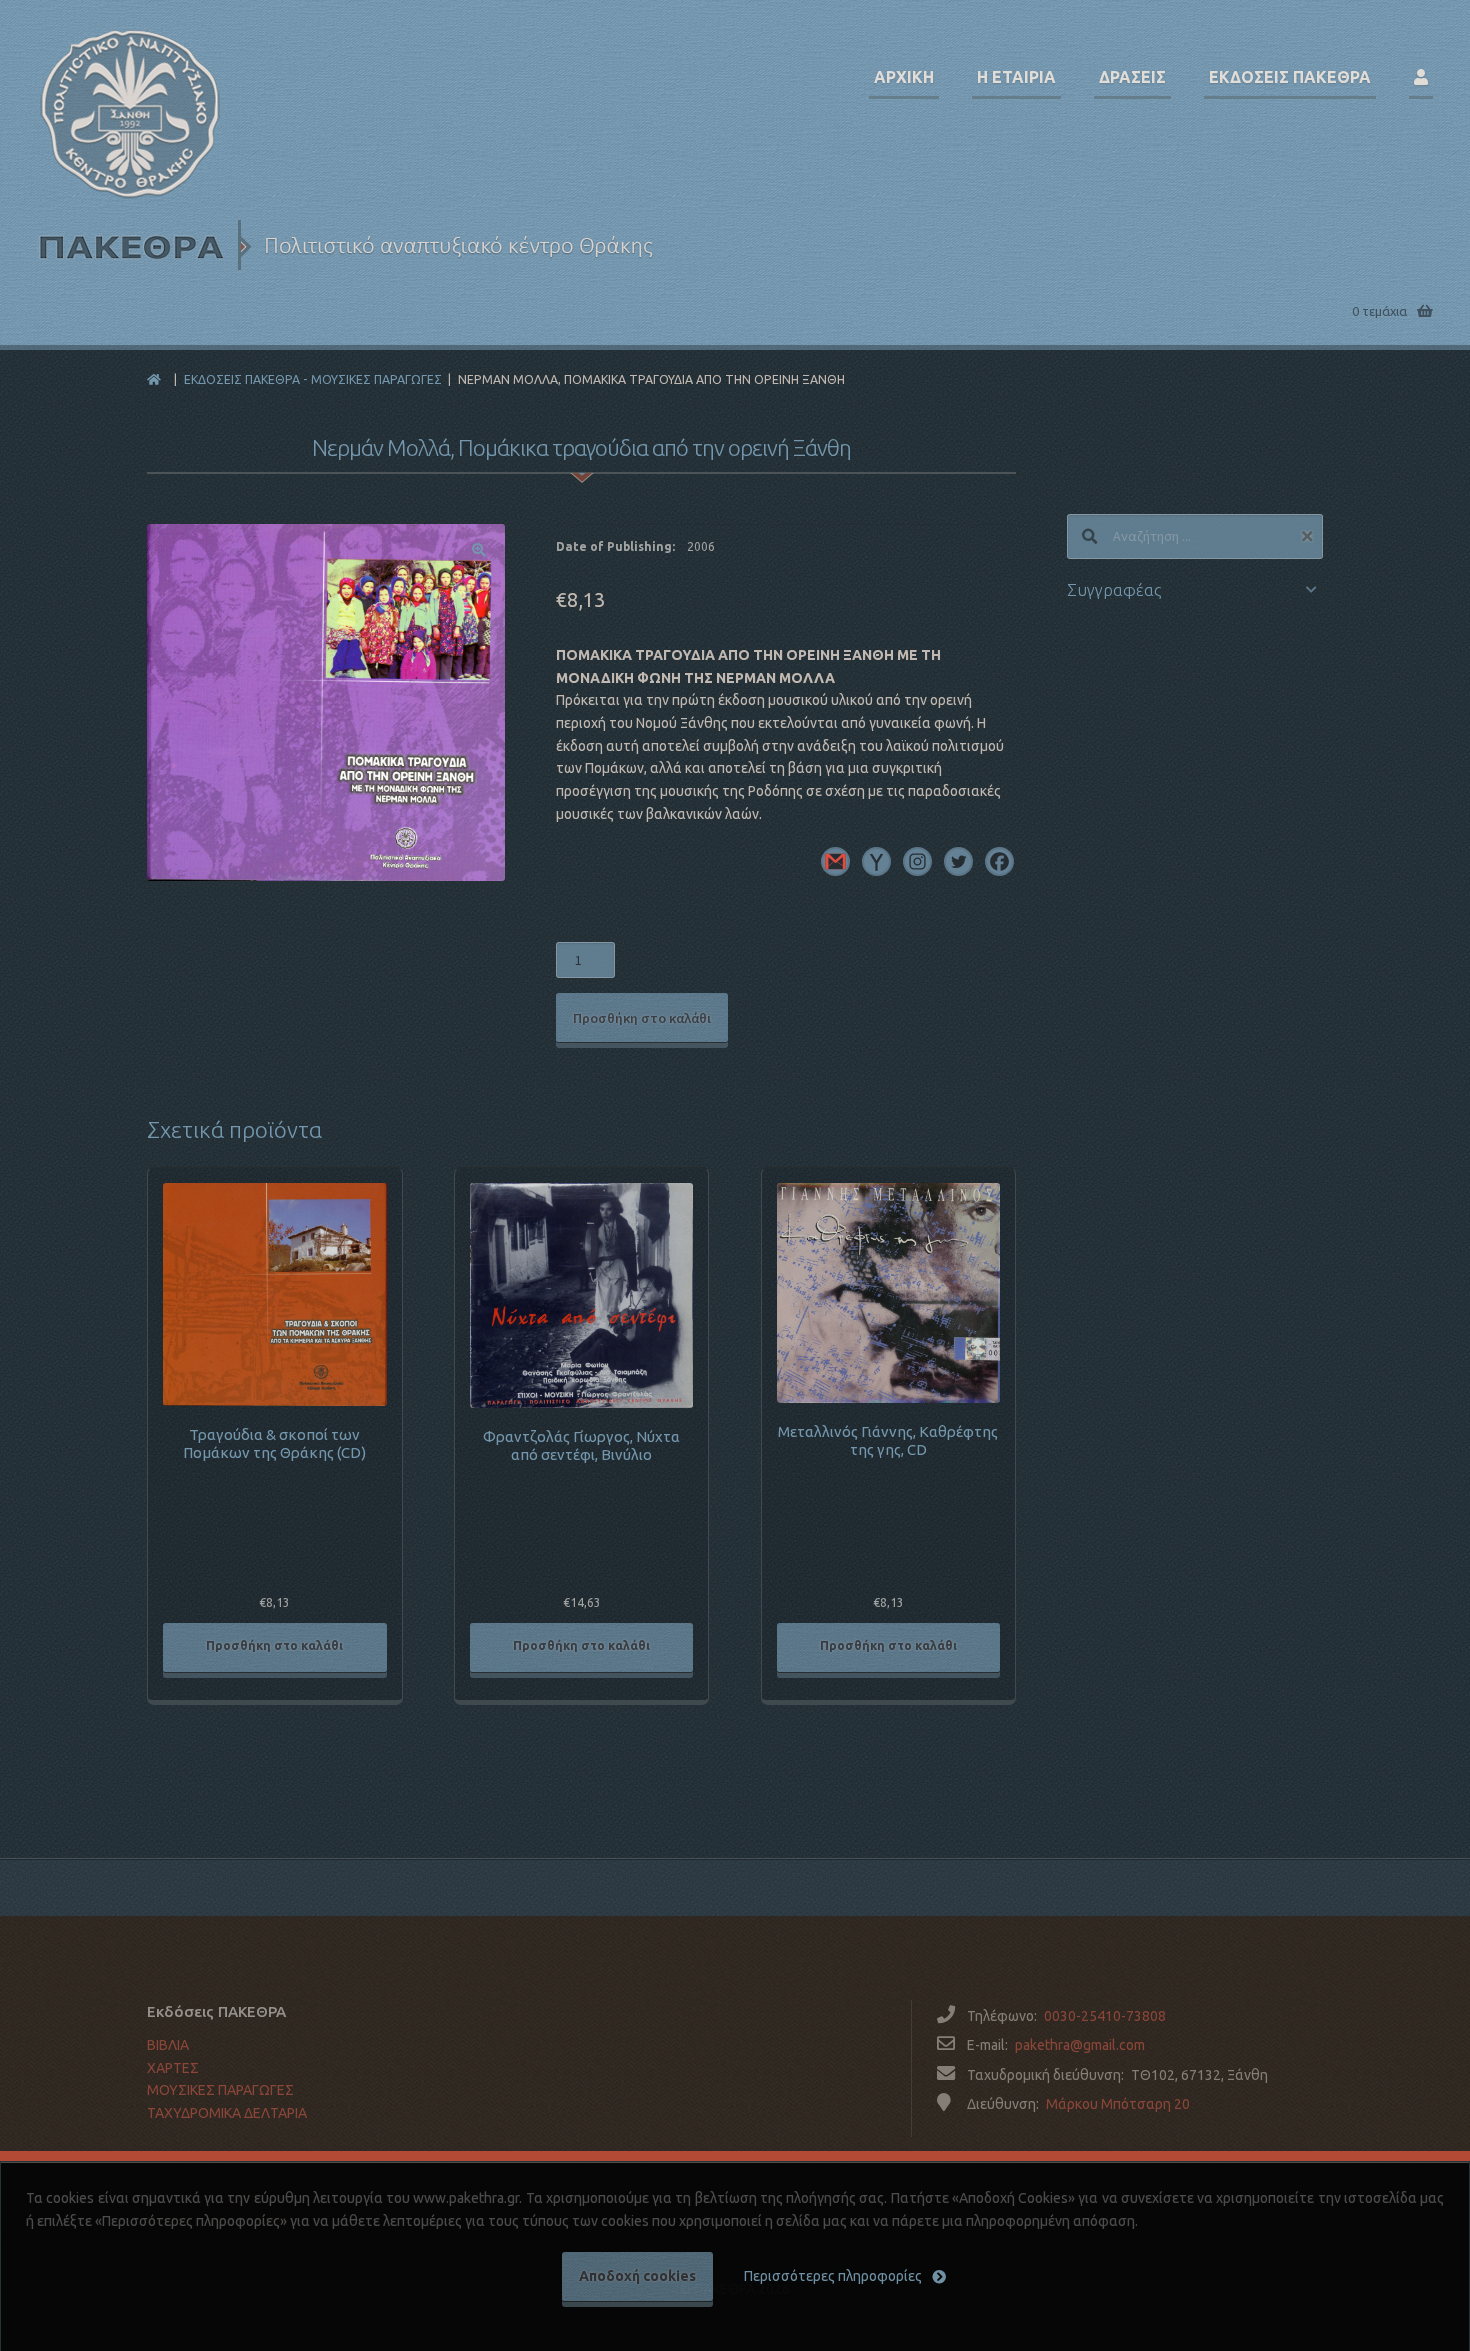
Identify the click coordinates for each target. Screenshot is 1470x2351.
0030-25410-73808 (1105, 2016)
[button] (479, 550)
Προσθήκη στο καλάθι (642, 1018)
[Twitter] (958, 861)
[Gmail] (835, 861)
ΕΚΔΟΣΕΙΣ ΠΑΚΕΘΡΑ (1290, 77)
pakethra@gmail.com (1080, 2045)
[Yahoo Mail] (876, 861)
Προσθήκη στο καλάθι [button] (274, 1645)
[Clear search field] (1310, 536)
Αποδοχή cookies (637, 2276)
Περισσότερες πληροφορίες (833, 2276)
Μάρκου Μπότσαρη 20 (1118, 2104)
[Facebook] (999, 861)
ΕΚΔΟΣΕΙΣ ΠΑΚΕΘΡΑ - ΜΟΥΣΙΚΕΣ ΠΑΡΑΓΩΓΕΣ (313, 379)
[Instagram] (917, 861)
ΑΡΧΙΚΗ (904, 77)
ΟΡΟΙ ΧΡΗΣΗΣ (191, 2156)
